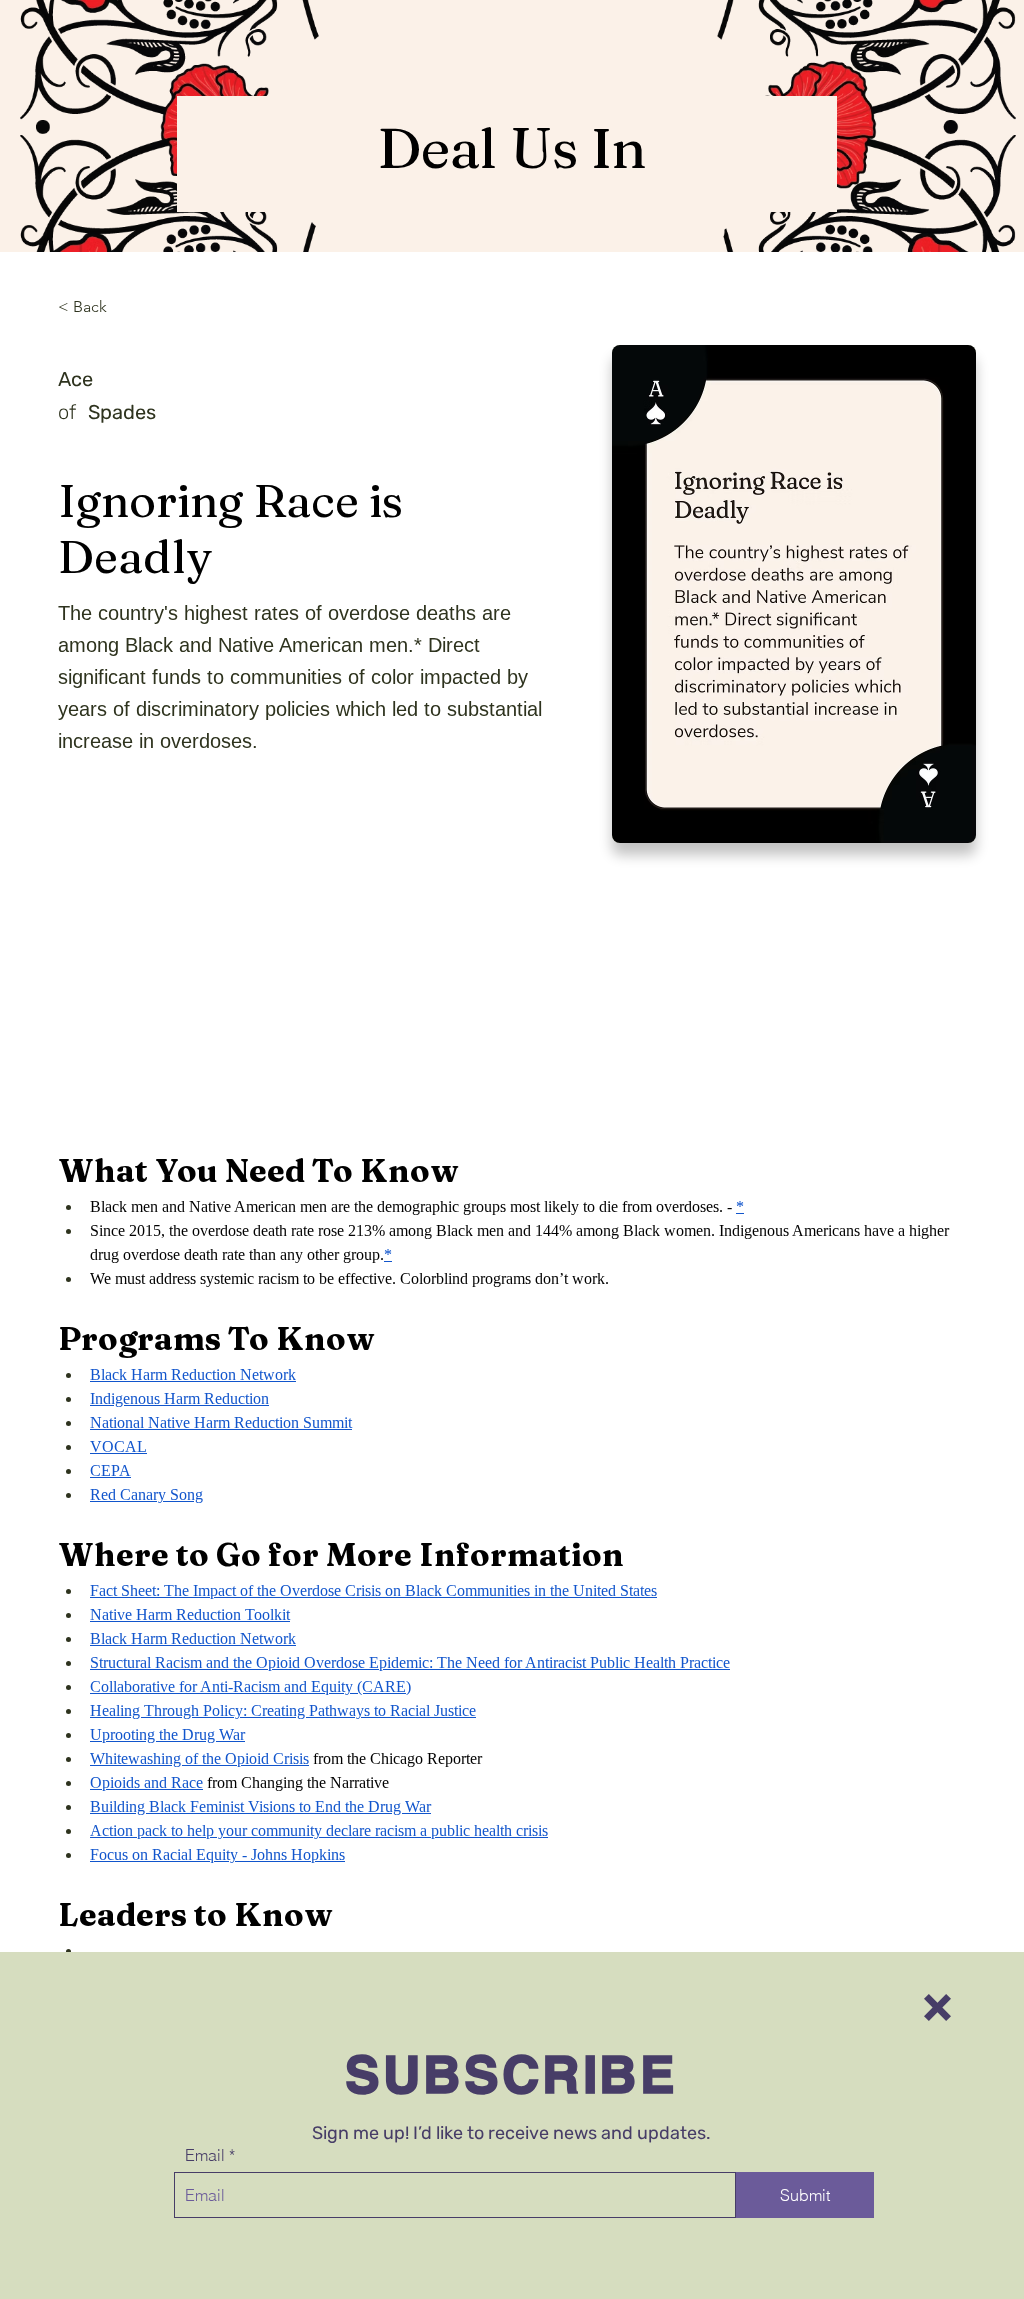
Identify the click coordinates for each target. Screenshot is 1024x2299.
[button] (937, 2007)
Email (205, 2155)
